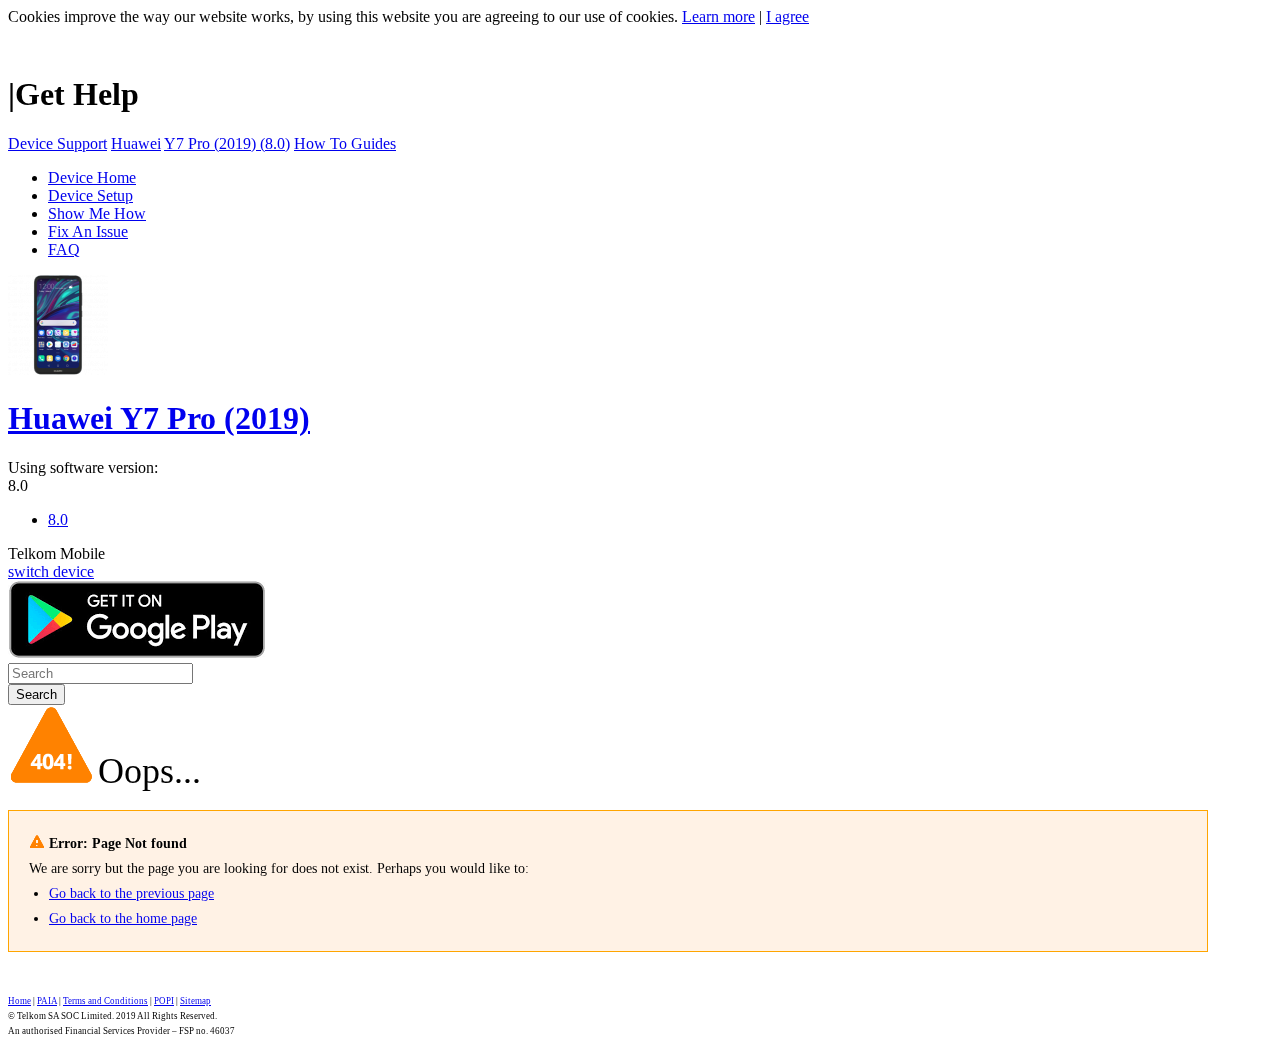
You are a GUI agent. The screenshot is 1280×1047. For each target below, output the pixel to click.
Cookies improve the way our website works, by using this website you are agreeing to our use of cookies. (343, 16)
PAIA (47, 1001)
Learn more (718, 16)
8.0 (18, 485)
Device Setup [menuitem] (90, 195)
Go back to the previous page (131, 893)
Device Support (57, 143)
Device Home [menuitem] (92, 177)
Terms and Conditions (105, 1001)
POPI (164, 1001)
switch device (51, 571)
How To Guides (345, 143)
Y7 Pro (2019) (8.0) (227, 143)
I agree (787, 16)
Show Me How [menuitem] (97, 213)
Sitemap (195, 1001)
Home (19, 1001)
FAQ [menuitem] (64, 249)
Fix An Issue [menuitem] (88, 231)
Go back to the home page (123, 918)
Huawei (136, 143)
